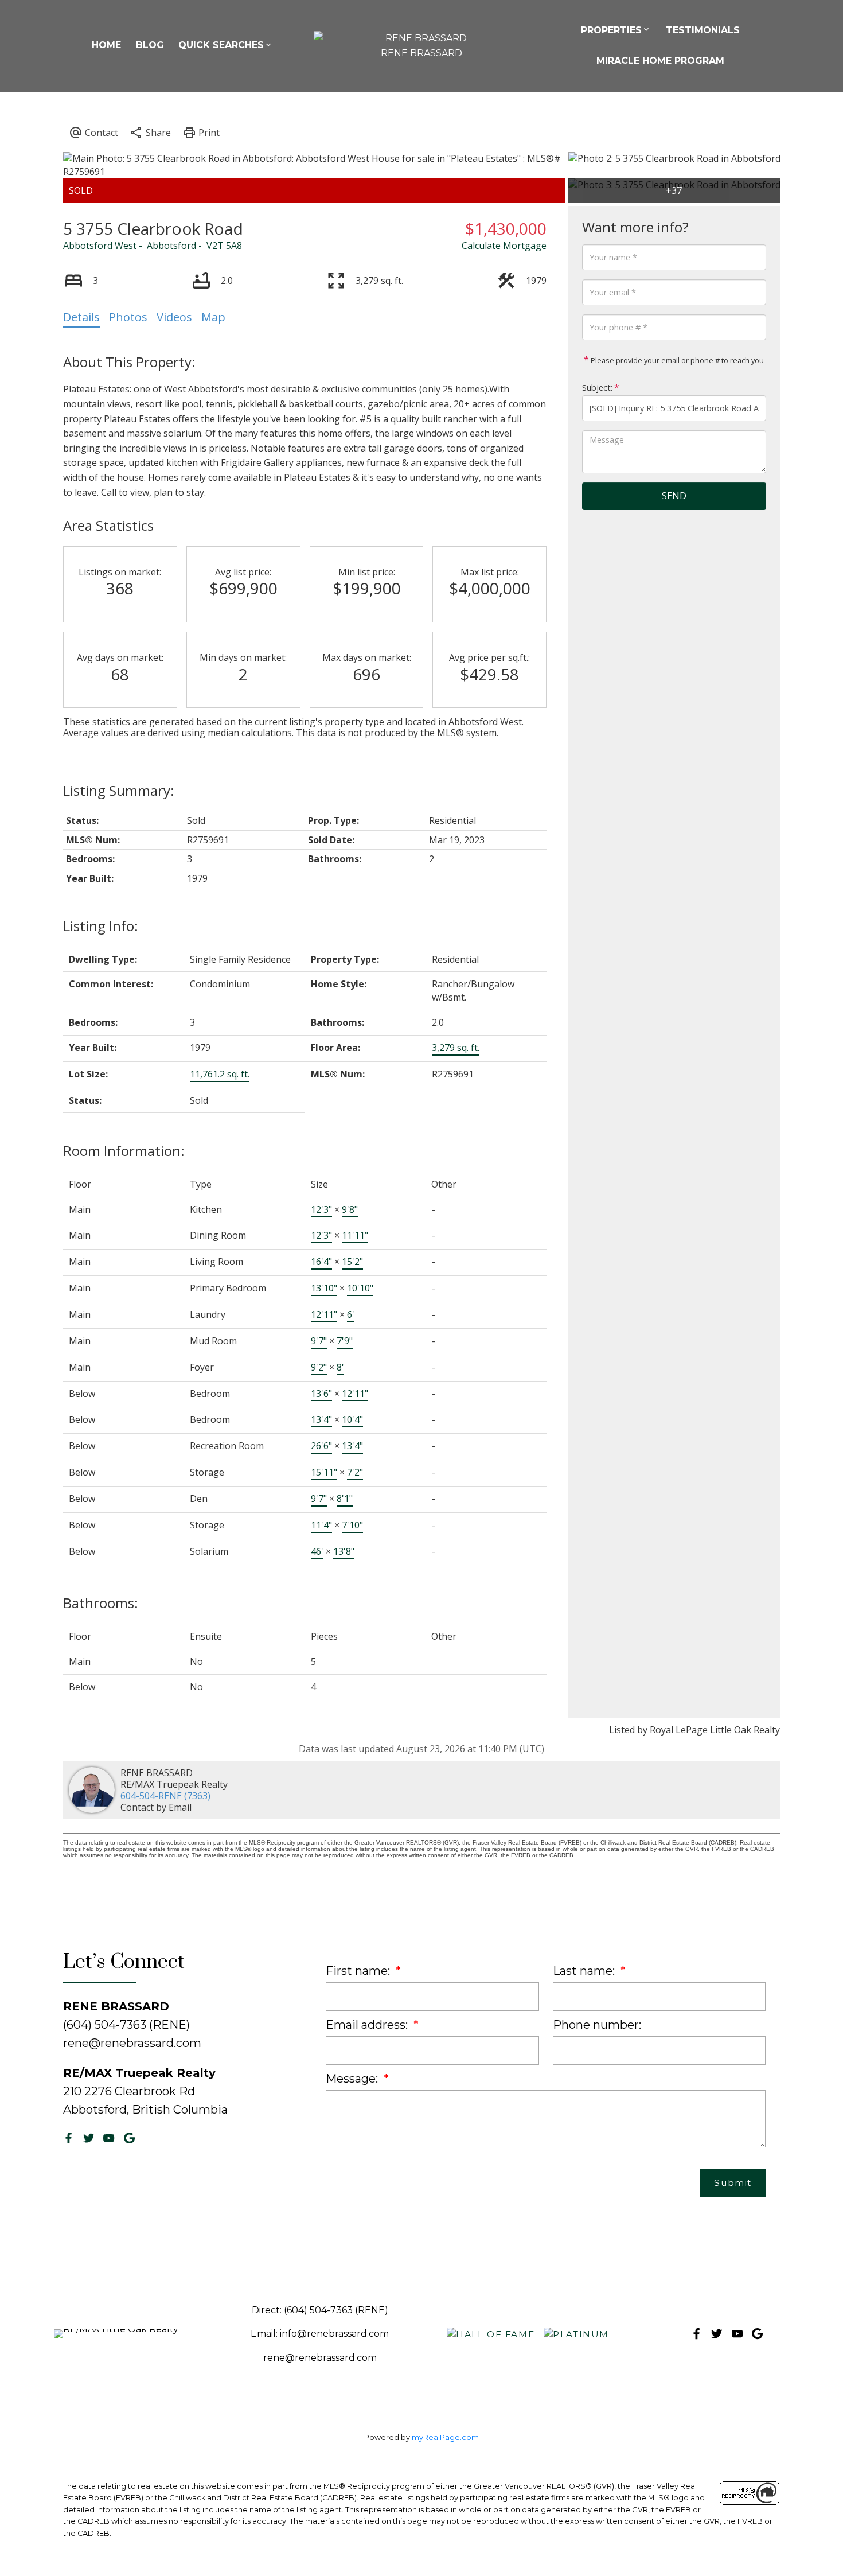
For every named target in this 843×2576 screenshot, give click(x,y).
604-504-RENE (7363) (165, 1796)
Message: (353, 2079)
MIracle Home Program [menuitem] (660, 61)
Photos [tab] (128, 317)
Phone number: (597, 2025)
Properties (611, 30)
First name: (359, 1971)
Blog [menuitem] (150, 45)
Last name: (585, 1971)
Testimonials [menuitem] (703, 30)
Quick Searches (221, 45)
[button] (69, 2138)
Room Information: (124, 1151)
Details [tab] (81, 317)
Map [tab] (213, 317)
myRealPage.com (445, 2437)
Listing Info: (101, 926)
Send (674, 496)
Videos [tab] (174, 317)
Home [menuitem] (106, 45)
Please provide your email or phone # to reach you (676, 360)
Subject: (597, 388)
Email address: (368, 2025)
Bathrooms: (101, 1603)
